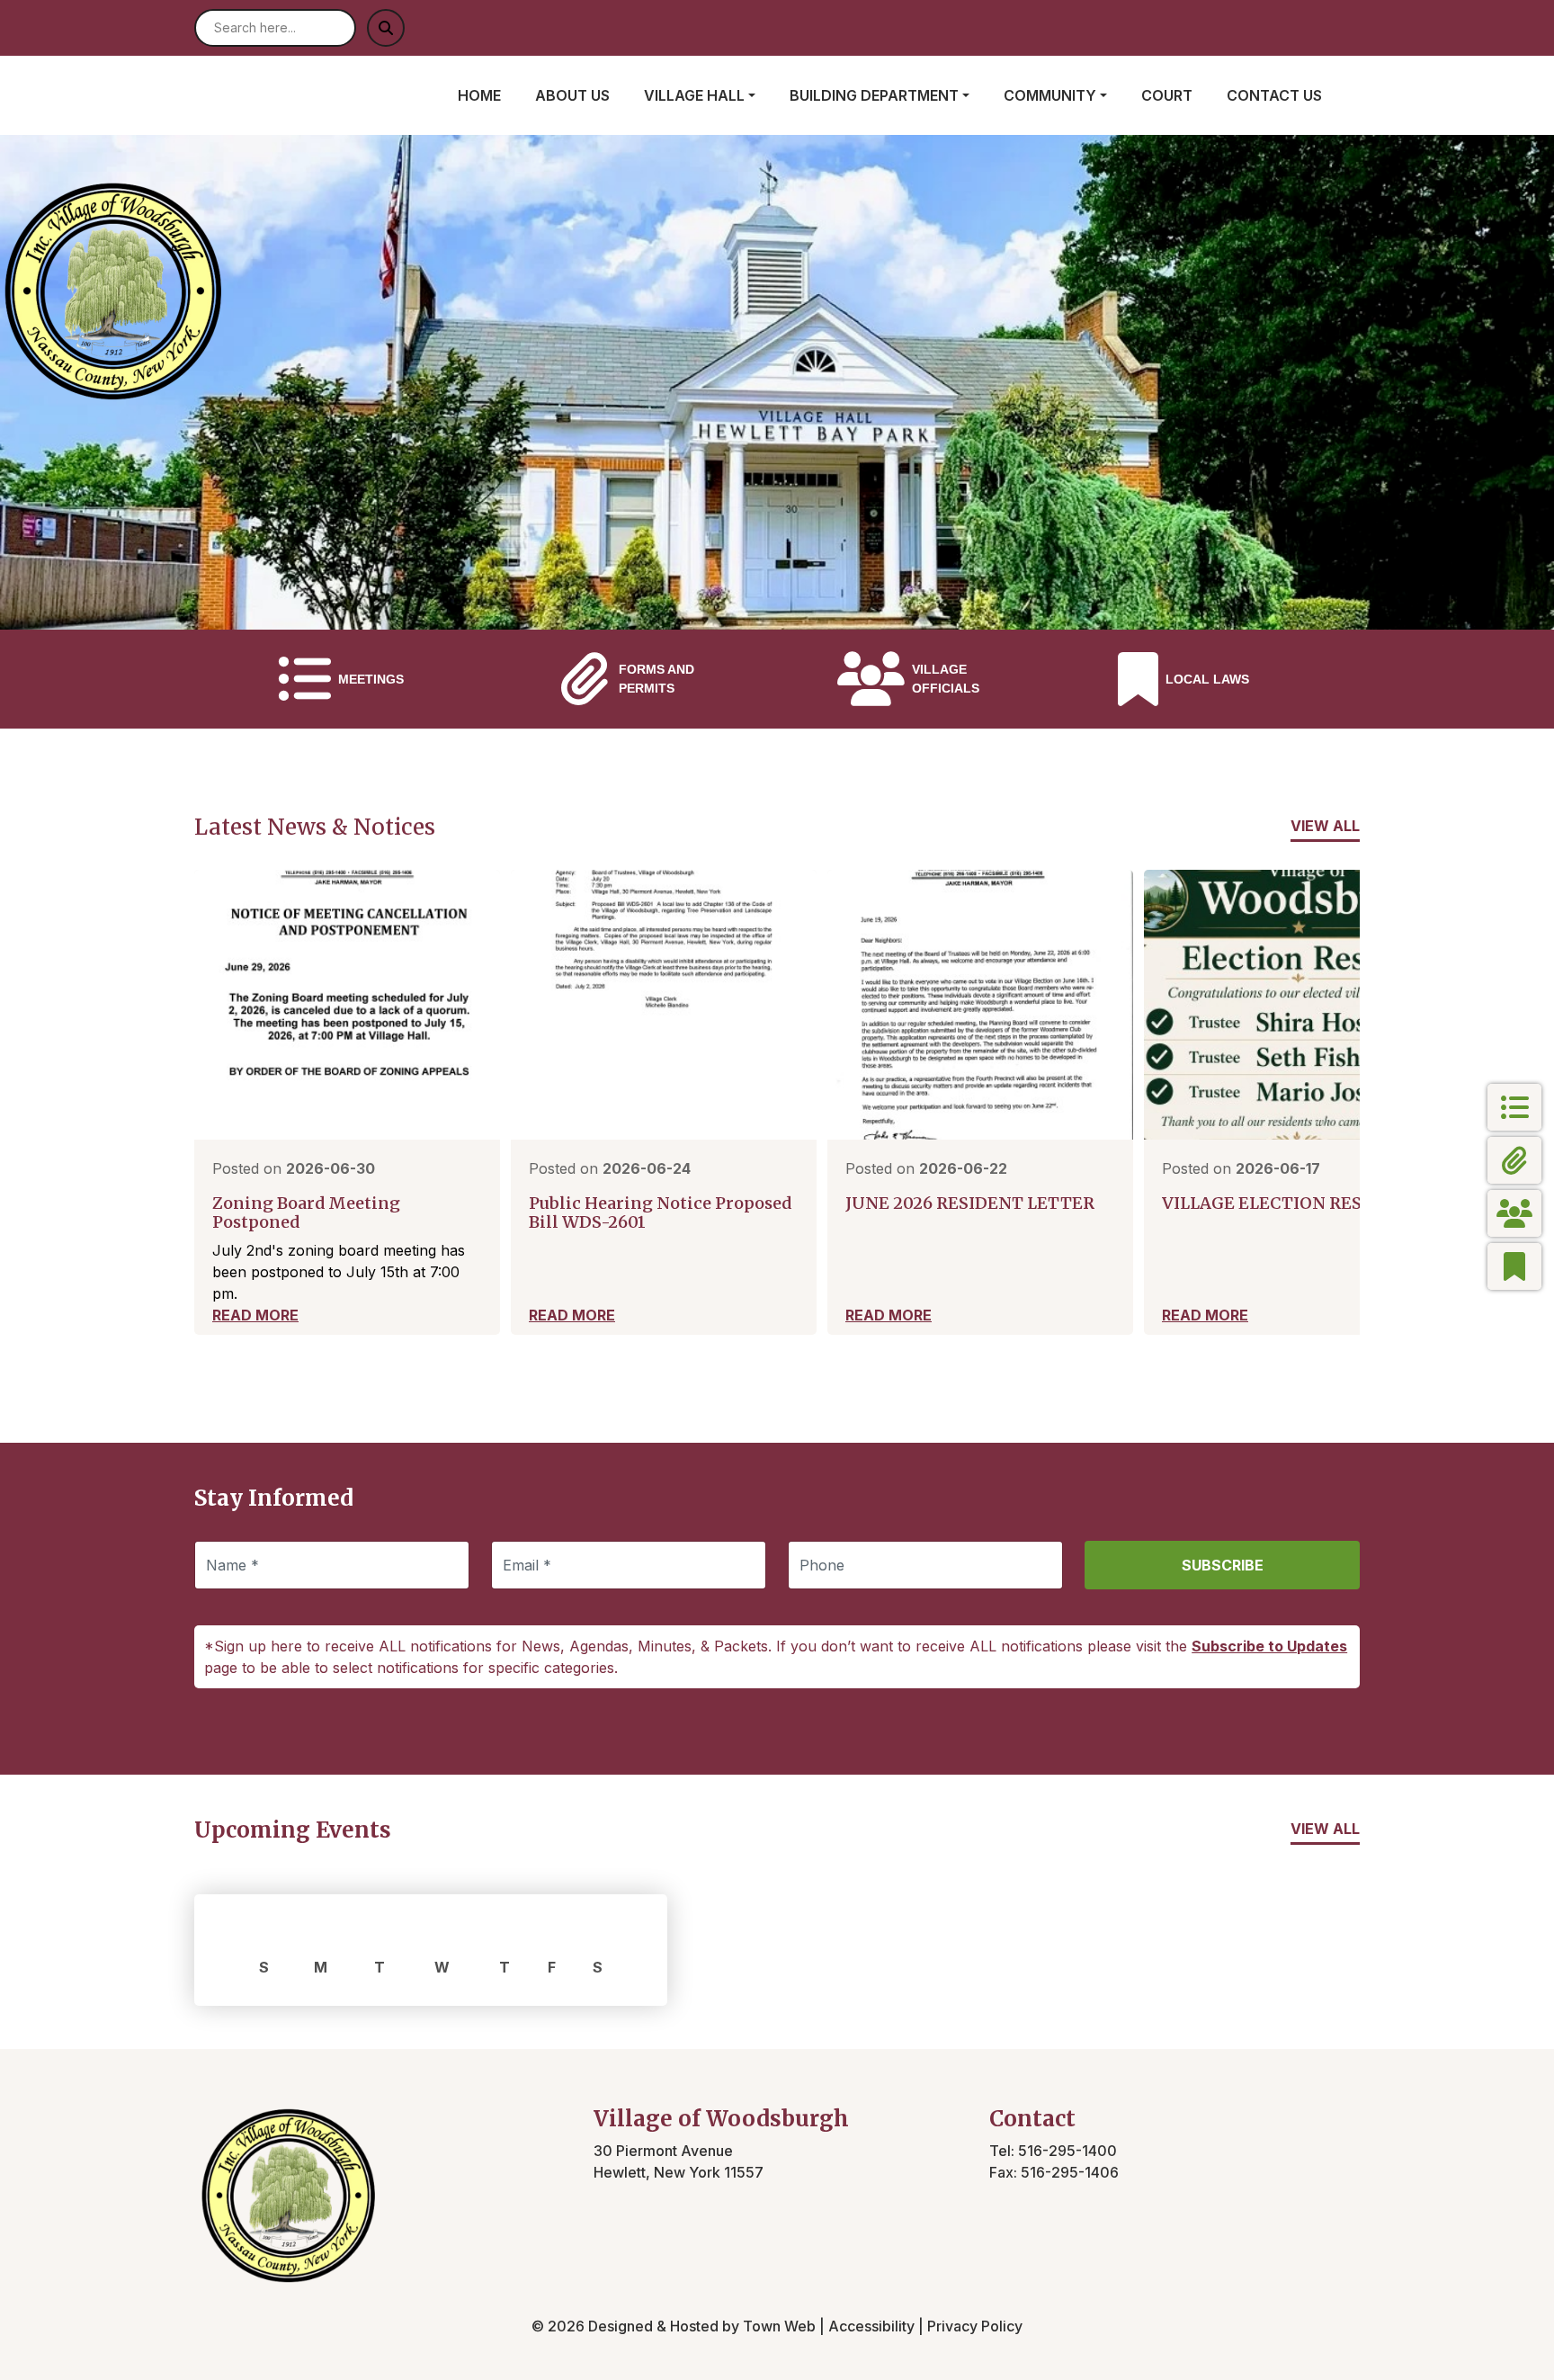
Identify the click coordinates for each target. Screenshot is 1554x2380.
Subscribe (1223, 1565)
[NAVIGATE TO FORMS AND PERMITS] (1514, 1160)
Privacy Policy (975, 2326)
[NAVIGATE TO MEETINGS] (1514, 1107)
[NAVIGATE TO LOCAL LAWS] (1514, 1266)
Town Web (779, 2326)
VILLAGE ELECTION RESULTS (1283, 1203)
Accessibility (871, 2326)
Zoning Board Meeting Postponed (306, 1213)
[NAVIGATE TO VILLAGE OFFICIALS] (1514, 1213)
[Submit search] (386, 28)
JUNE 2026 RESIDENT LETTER (970, 1203)
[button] (710, 95)
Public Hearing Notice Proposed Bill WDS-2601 (660, 1213)
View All (1325, 826)
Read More (255, 1315)
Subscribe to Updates (1269, 1646)
